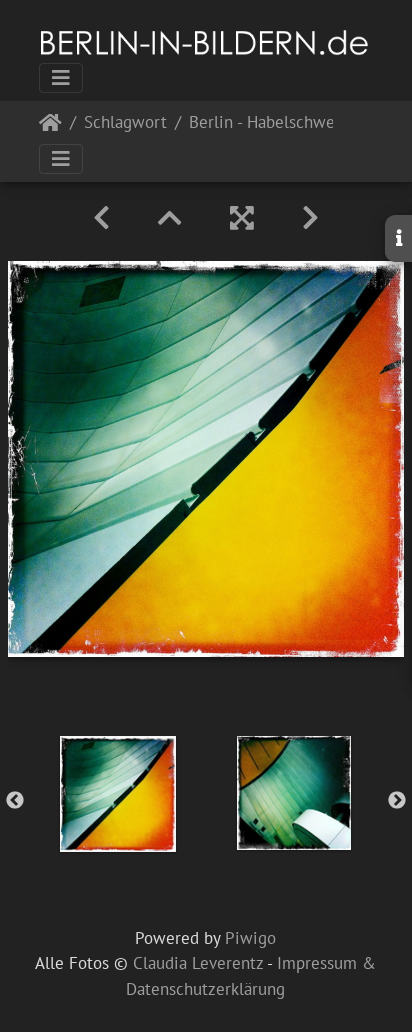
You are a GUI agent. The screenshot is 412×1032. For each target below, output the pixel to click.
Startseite (50, 126)
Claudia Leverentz (198, 963)
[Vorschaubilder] (170, 218)
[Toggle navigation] (61, 78)
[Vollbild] (242, 218)
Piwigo (250, 938)
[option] (118, 794)
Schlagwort (125, 123)
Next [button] (397, 801)
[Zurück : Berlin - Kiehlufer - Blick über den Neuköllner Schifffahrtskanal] (101, 218)
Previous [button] (15, 801)
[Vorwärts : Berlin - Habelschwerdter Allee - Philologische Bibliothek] (310, 218)
